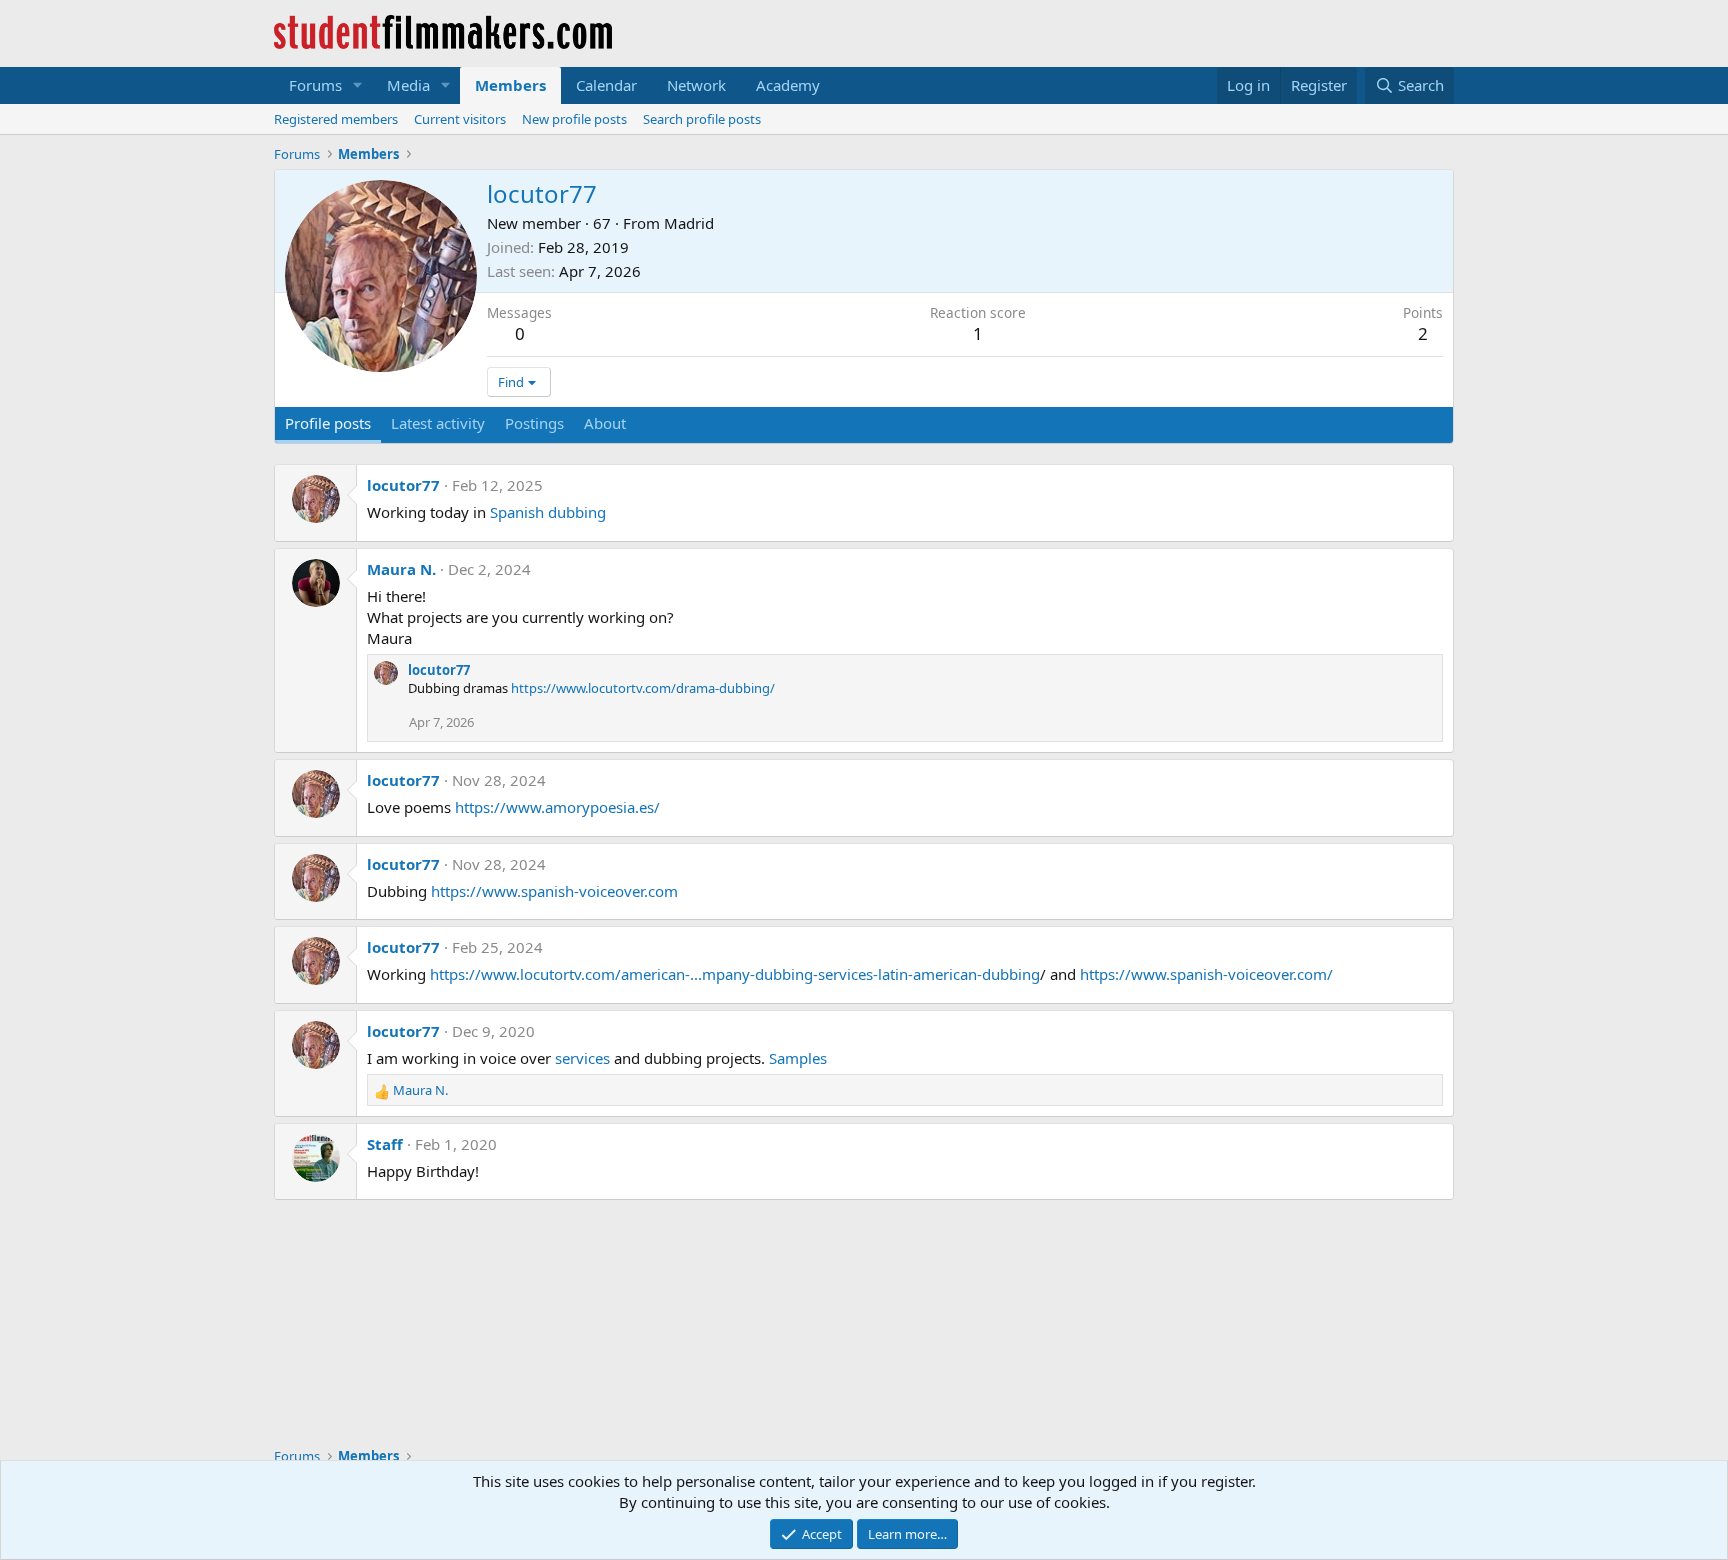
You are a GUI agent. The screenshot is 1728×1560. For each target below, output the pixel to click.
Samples (798, 1058)
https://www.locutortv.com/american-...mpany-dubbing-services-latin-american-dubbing (735, 974)
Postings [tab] (534, 423)
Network (696, 85)
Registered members (336, 119)
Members (510, 85)
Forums (315, 85)
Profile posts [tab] (328, 423)
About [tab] (605, 423)
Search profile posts (702, 119)
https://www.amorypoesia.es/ (557, 807)
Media (408, 85)
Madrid (689, 223)
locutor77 (403, 485)
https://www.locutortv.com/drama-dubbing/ (643, 688)
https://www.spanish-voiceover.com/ (1206, 974)
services (582, 1058)
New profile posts (574, 119)
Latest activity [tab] (438, 423)
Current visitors (460, 119)
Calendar (606, 85)
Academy (788, 85)
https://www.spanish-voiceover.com (554, 891)
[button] (358, 85)
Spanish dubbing (548, 512)
